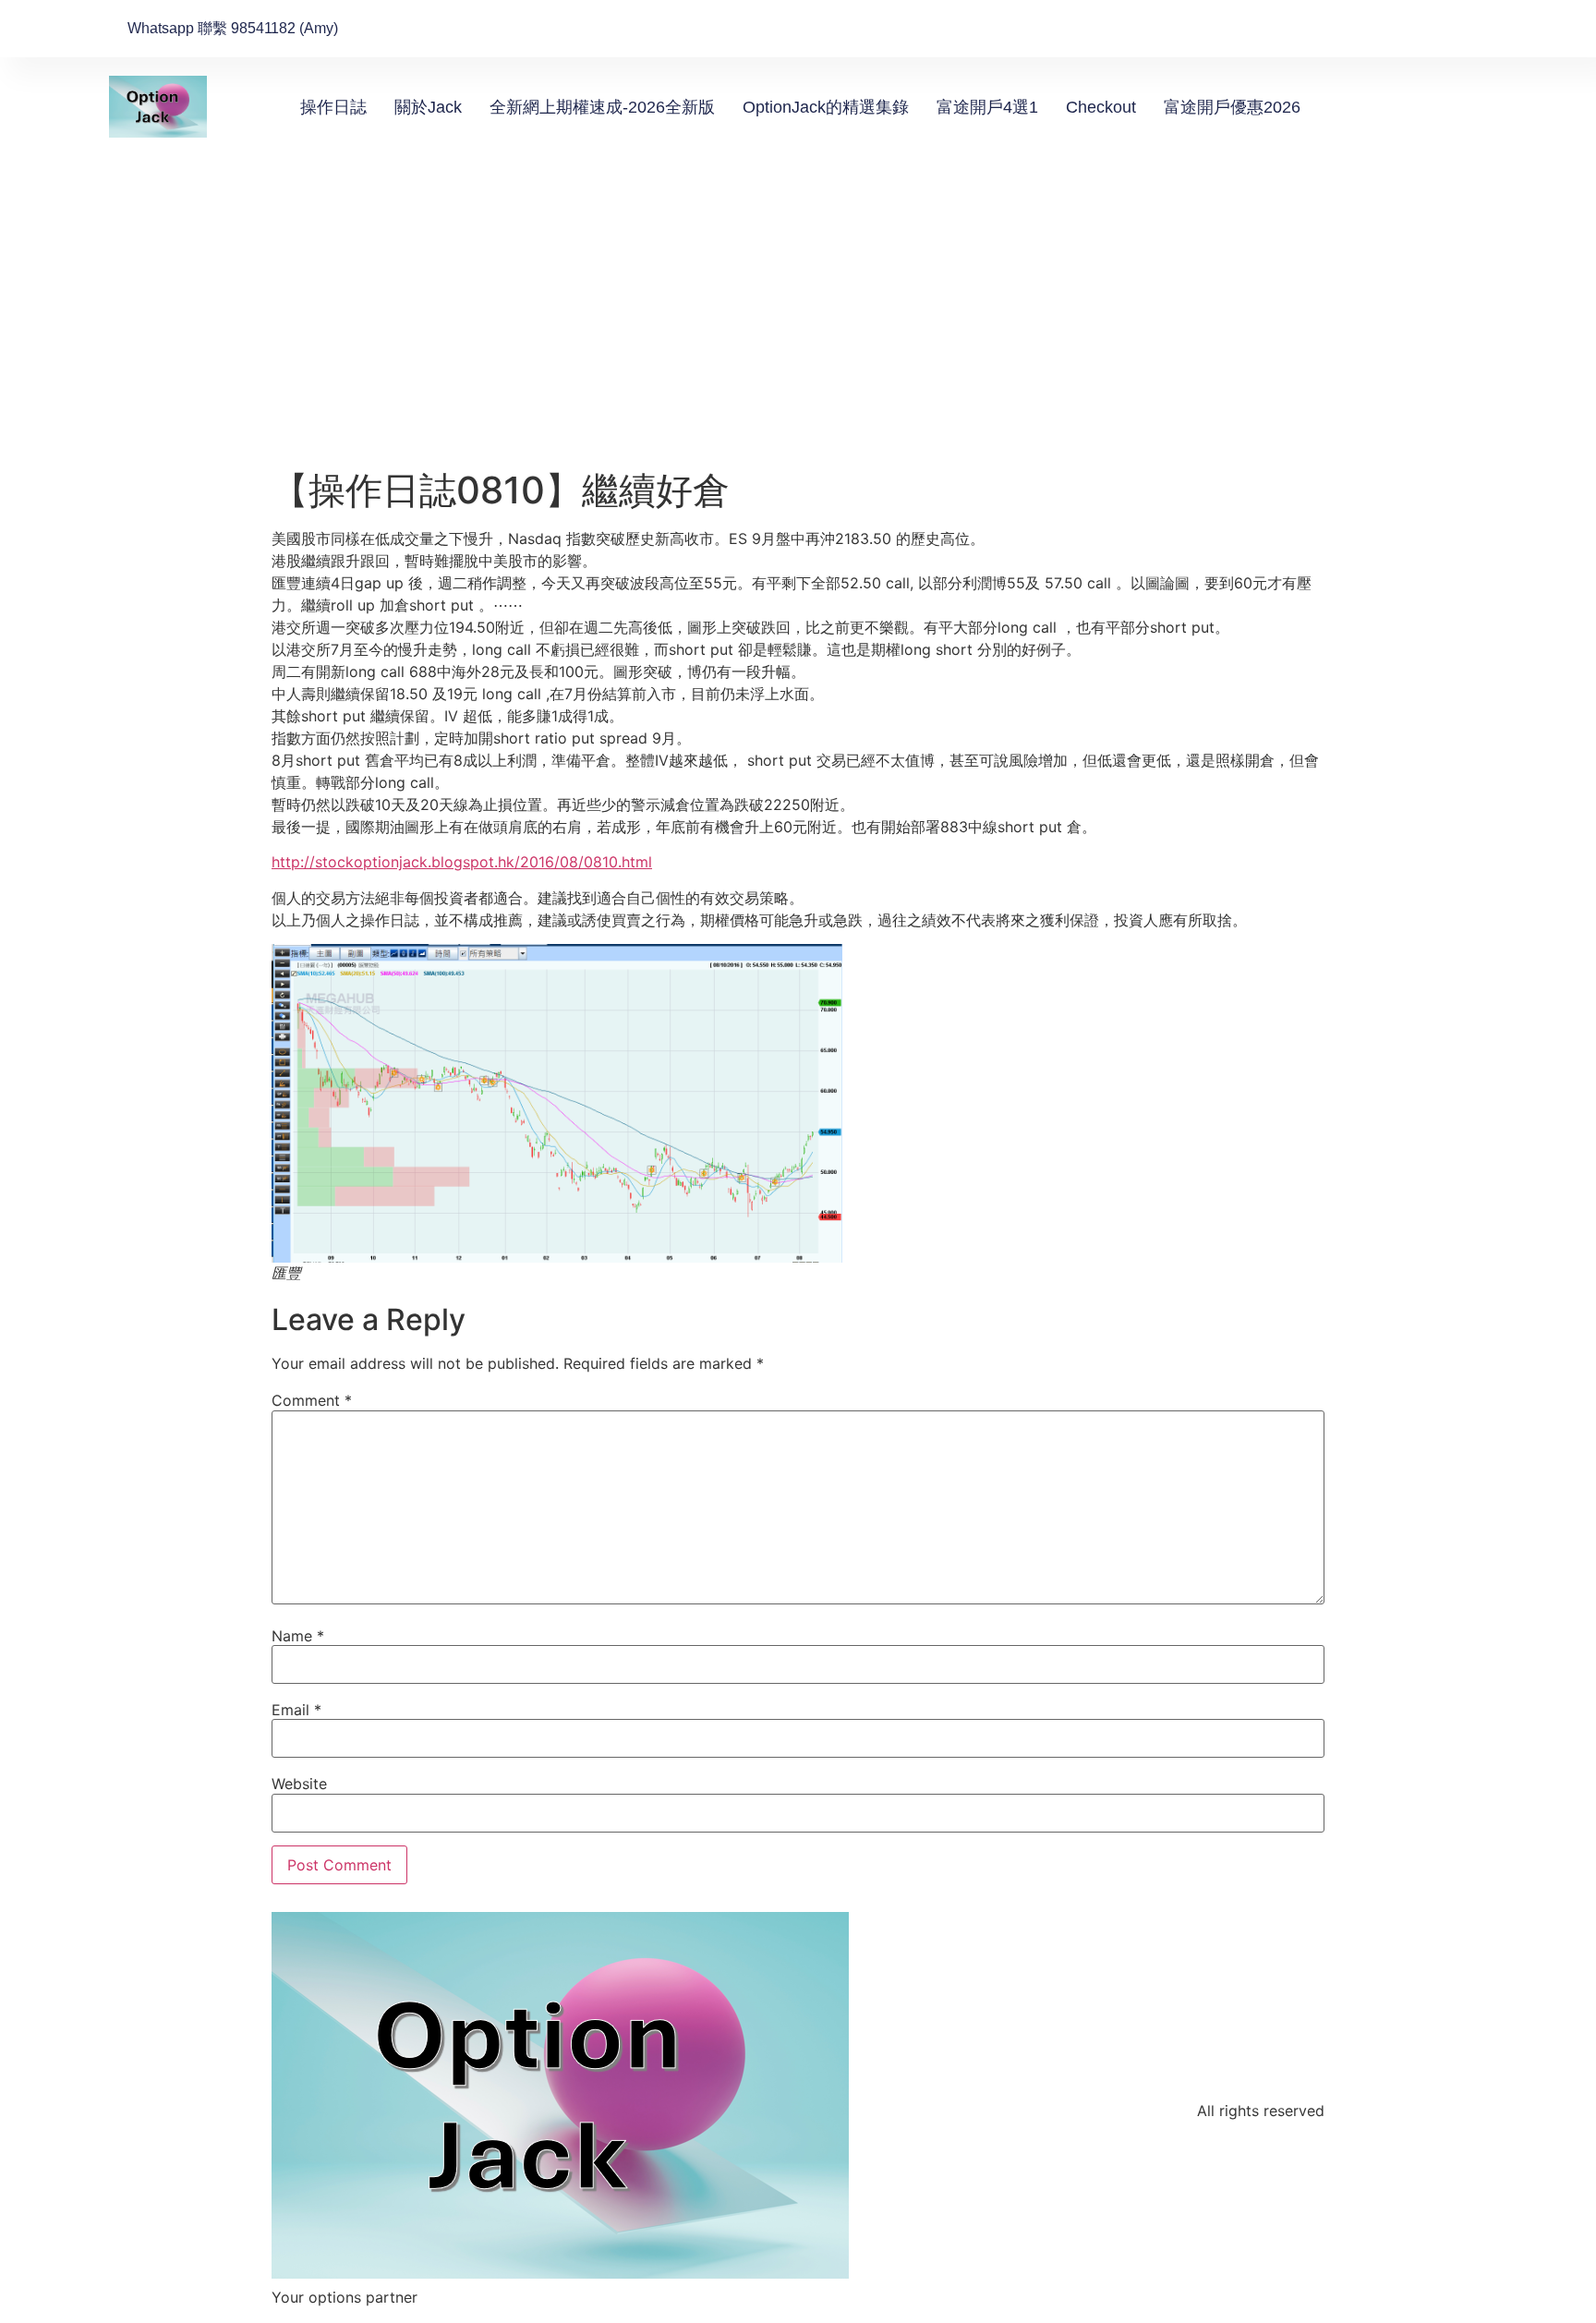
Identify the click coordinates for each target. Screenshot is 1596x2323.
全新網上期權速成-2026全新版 (602, 107)
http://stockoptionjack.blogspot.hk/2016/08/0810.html (462, 862)
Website (299, 1784)
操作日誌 (333, 107)
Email (296, 1710)
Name (298, 1636)
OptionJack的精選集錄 (826, 107)
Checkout (1101, 107)
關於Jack (428, 107)
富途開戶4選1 (987, 107)
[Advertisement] (798, 330)
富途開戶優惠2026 (1232, 107)
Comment (312, 1400)
